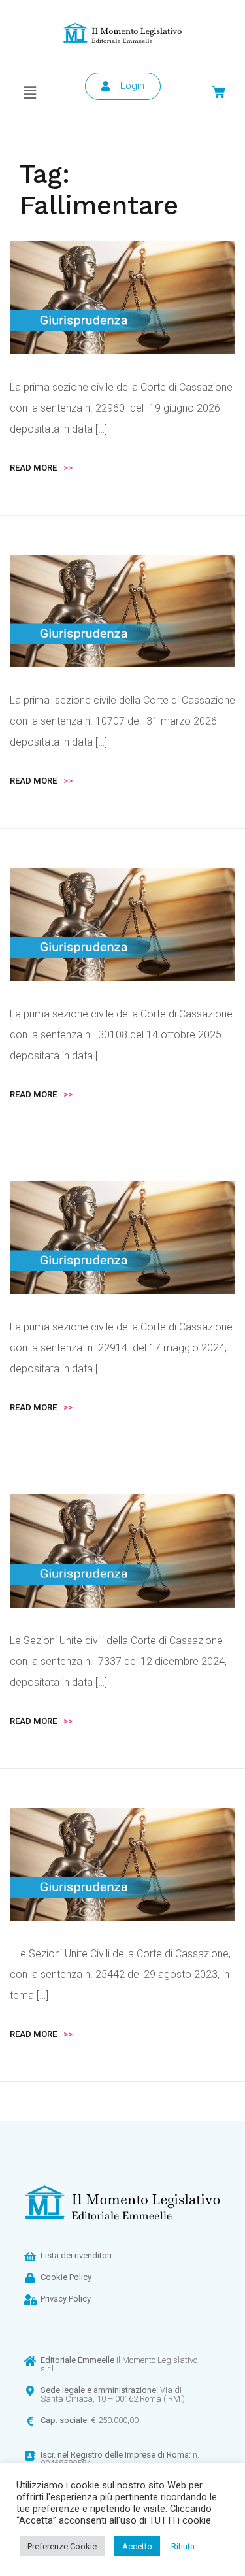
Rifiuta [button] (183, 2546)
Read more (41, 468)
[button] (30, 93)
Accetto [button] (137, 2546)
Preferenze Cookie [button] (62, 2546)
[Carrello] (219, 92)
